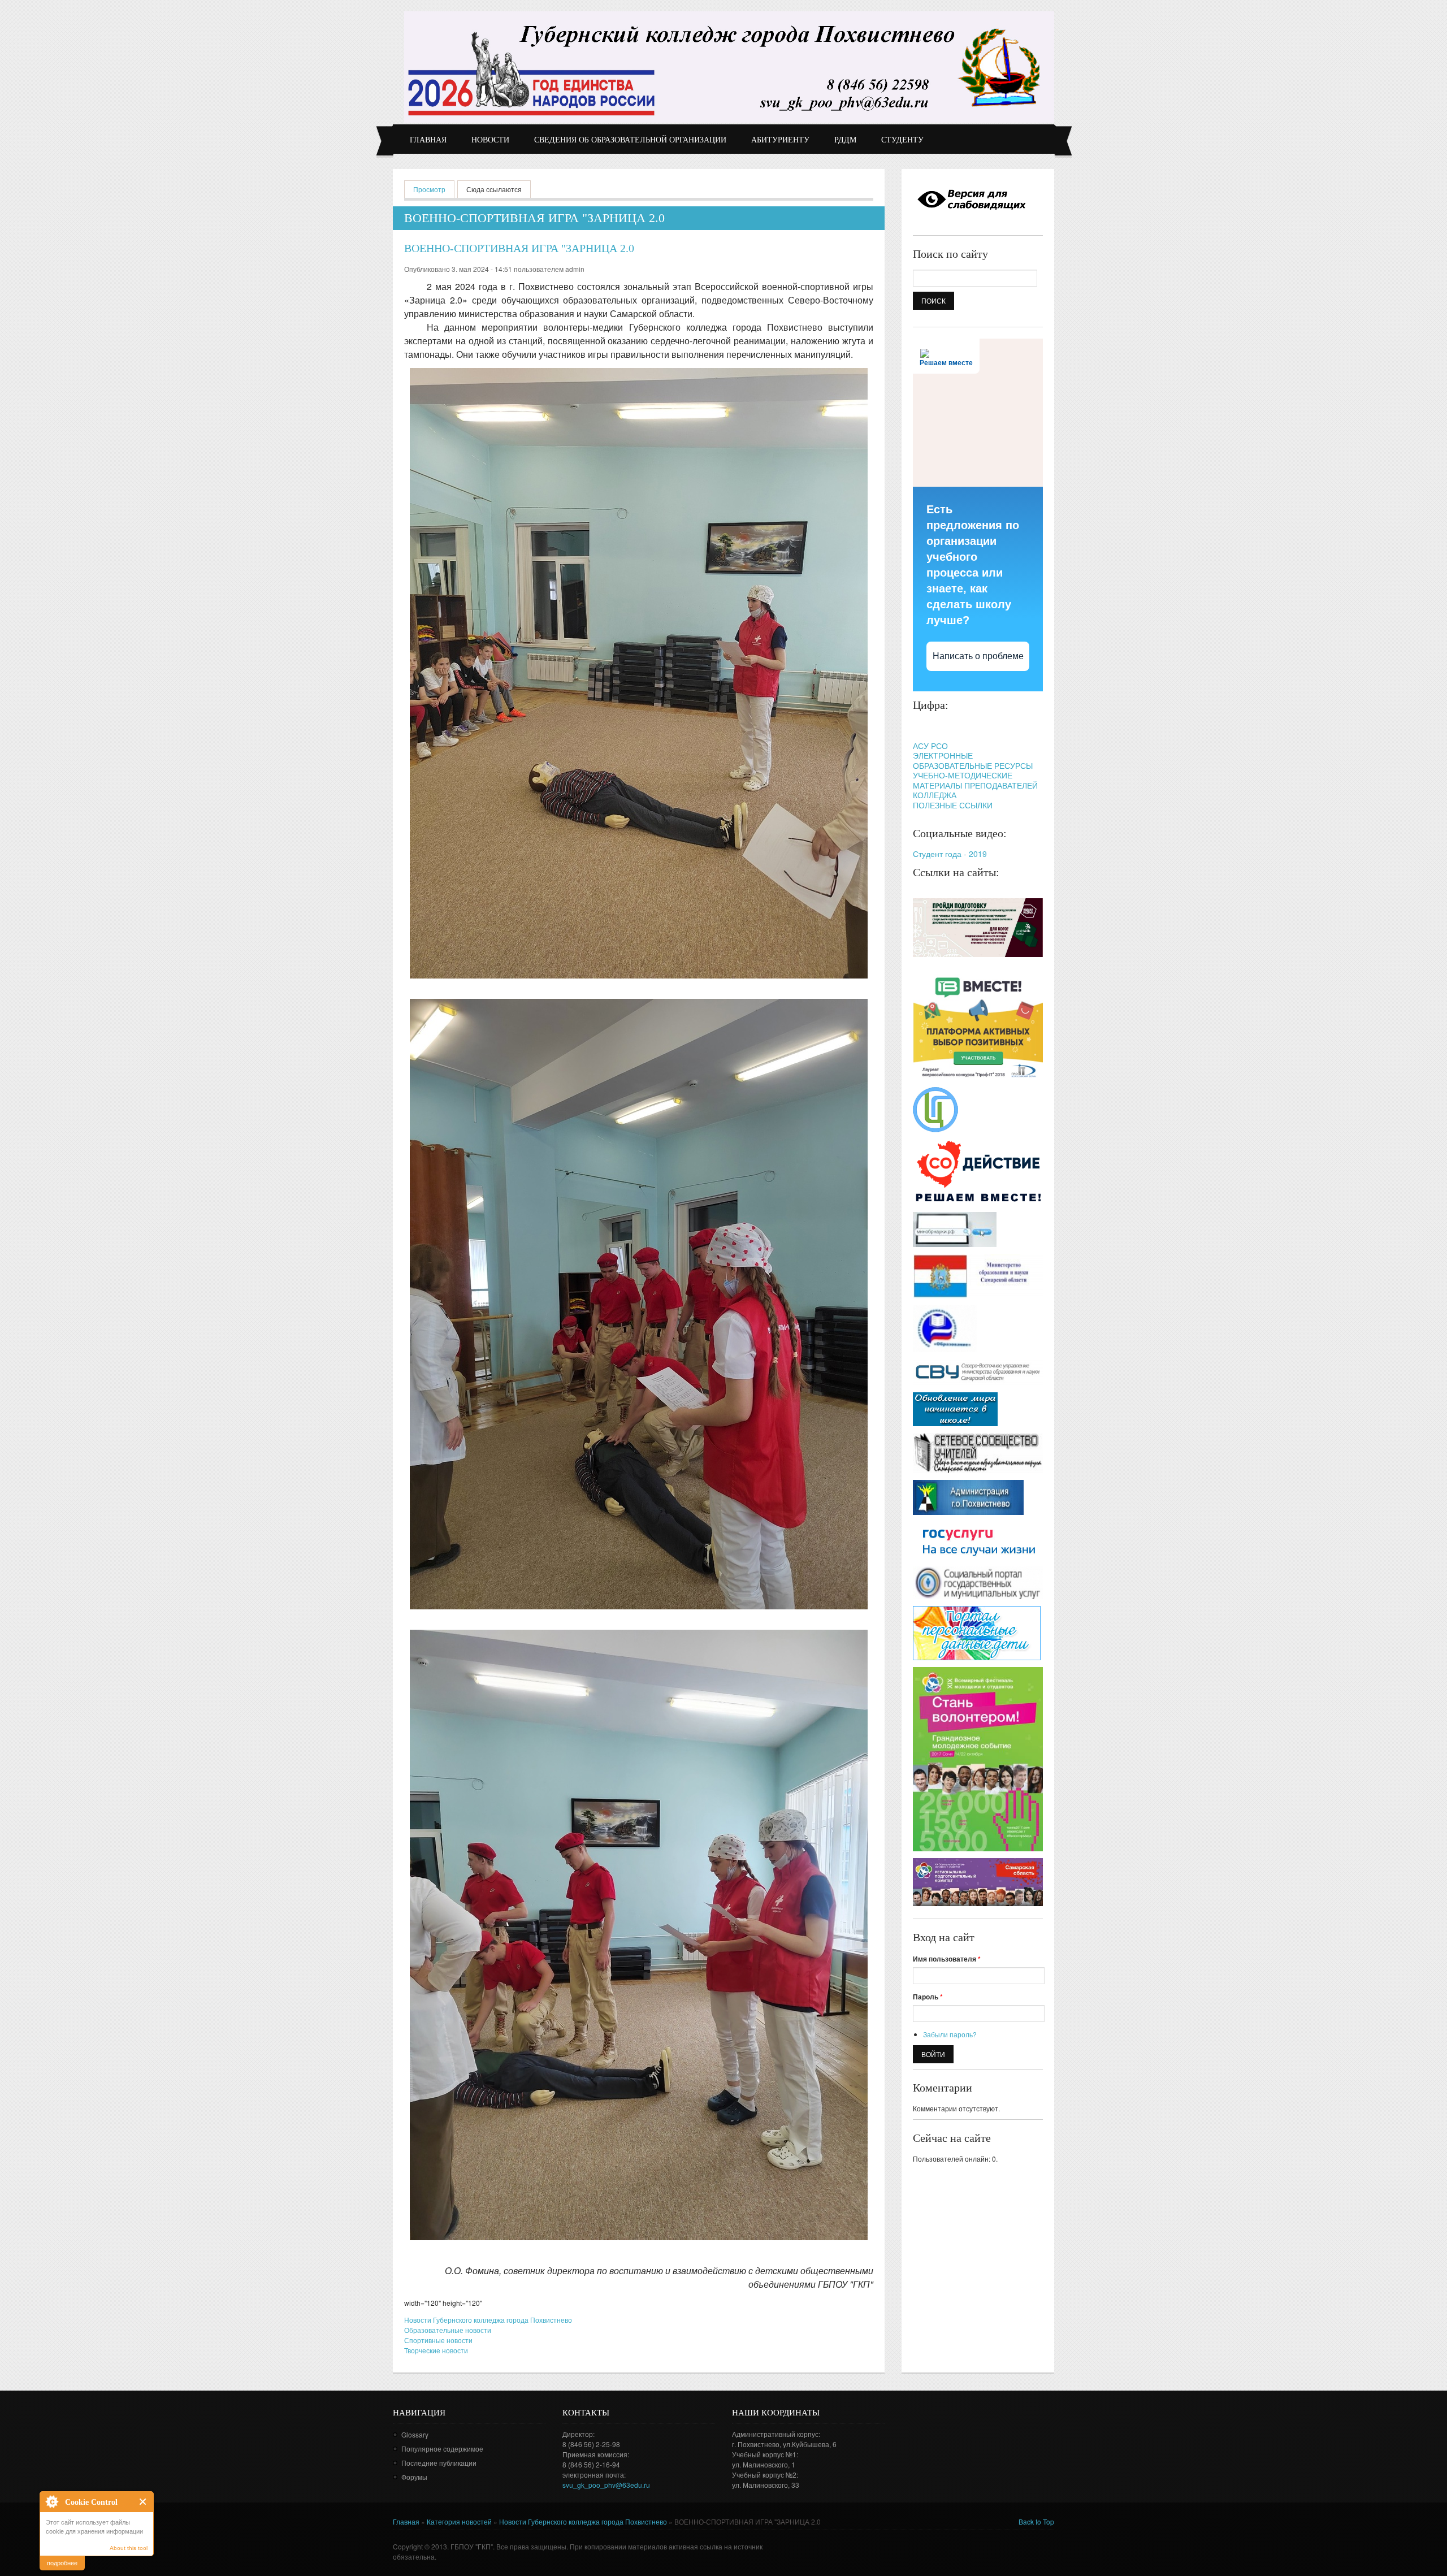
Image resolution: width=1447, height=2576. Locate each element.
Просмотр (434, 189)
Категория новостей (459, 2521)
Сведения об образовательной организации (630, 140)
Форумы (414, 2477)
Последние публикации (439, 2463)
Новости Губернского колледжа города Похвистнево (488, 2320)
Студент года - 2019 (950, 854)
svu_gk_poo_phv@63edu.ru (606, 2485)
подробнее (62, 2562)
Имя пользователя (947, 1959)
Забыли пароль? (950, 2034)
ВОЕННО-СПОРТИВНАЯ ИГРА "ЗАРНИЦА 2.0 (519, 248)
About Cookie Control (51, 2501)
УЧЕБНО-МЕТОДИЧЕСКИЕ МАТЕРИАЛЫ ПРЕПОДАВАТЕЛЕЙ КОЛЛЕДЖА (975, 785)
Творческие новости (436, 2350)
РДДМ (845, 140)
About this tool (129, 2548)
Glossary (415, 2434)
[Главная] (729, 67)
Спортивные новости (438, 2340)
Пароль (928, 1997)
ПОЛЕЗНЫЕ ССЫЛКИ (953, 805)
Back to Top (1036, 2521)
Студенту (902, 140)
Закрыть (143, 2502)
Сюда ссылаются (494, 189)
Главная (428, 140)
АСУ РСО (930, 746)
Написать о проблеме (978, 656)
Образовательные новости (448, 2330)
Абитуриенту (780, 140)
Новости (490, 140)
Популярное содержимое (442, 2449)
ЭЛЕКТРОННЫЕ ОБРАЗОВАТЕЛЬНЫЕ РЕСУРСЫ (973, 760)
